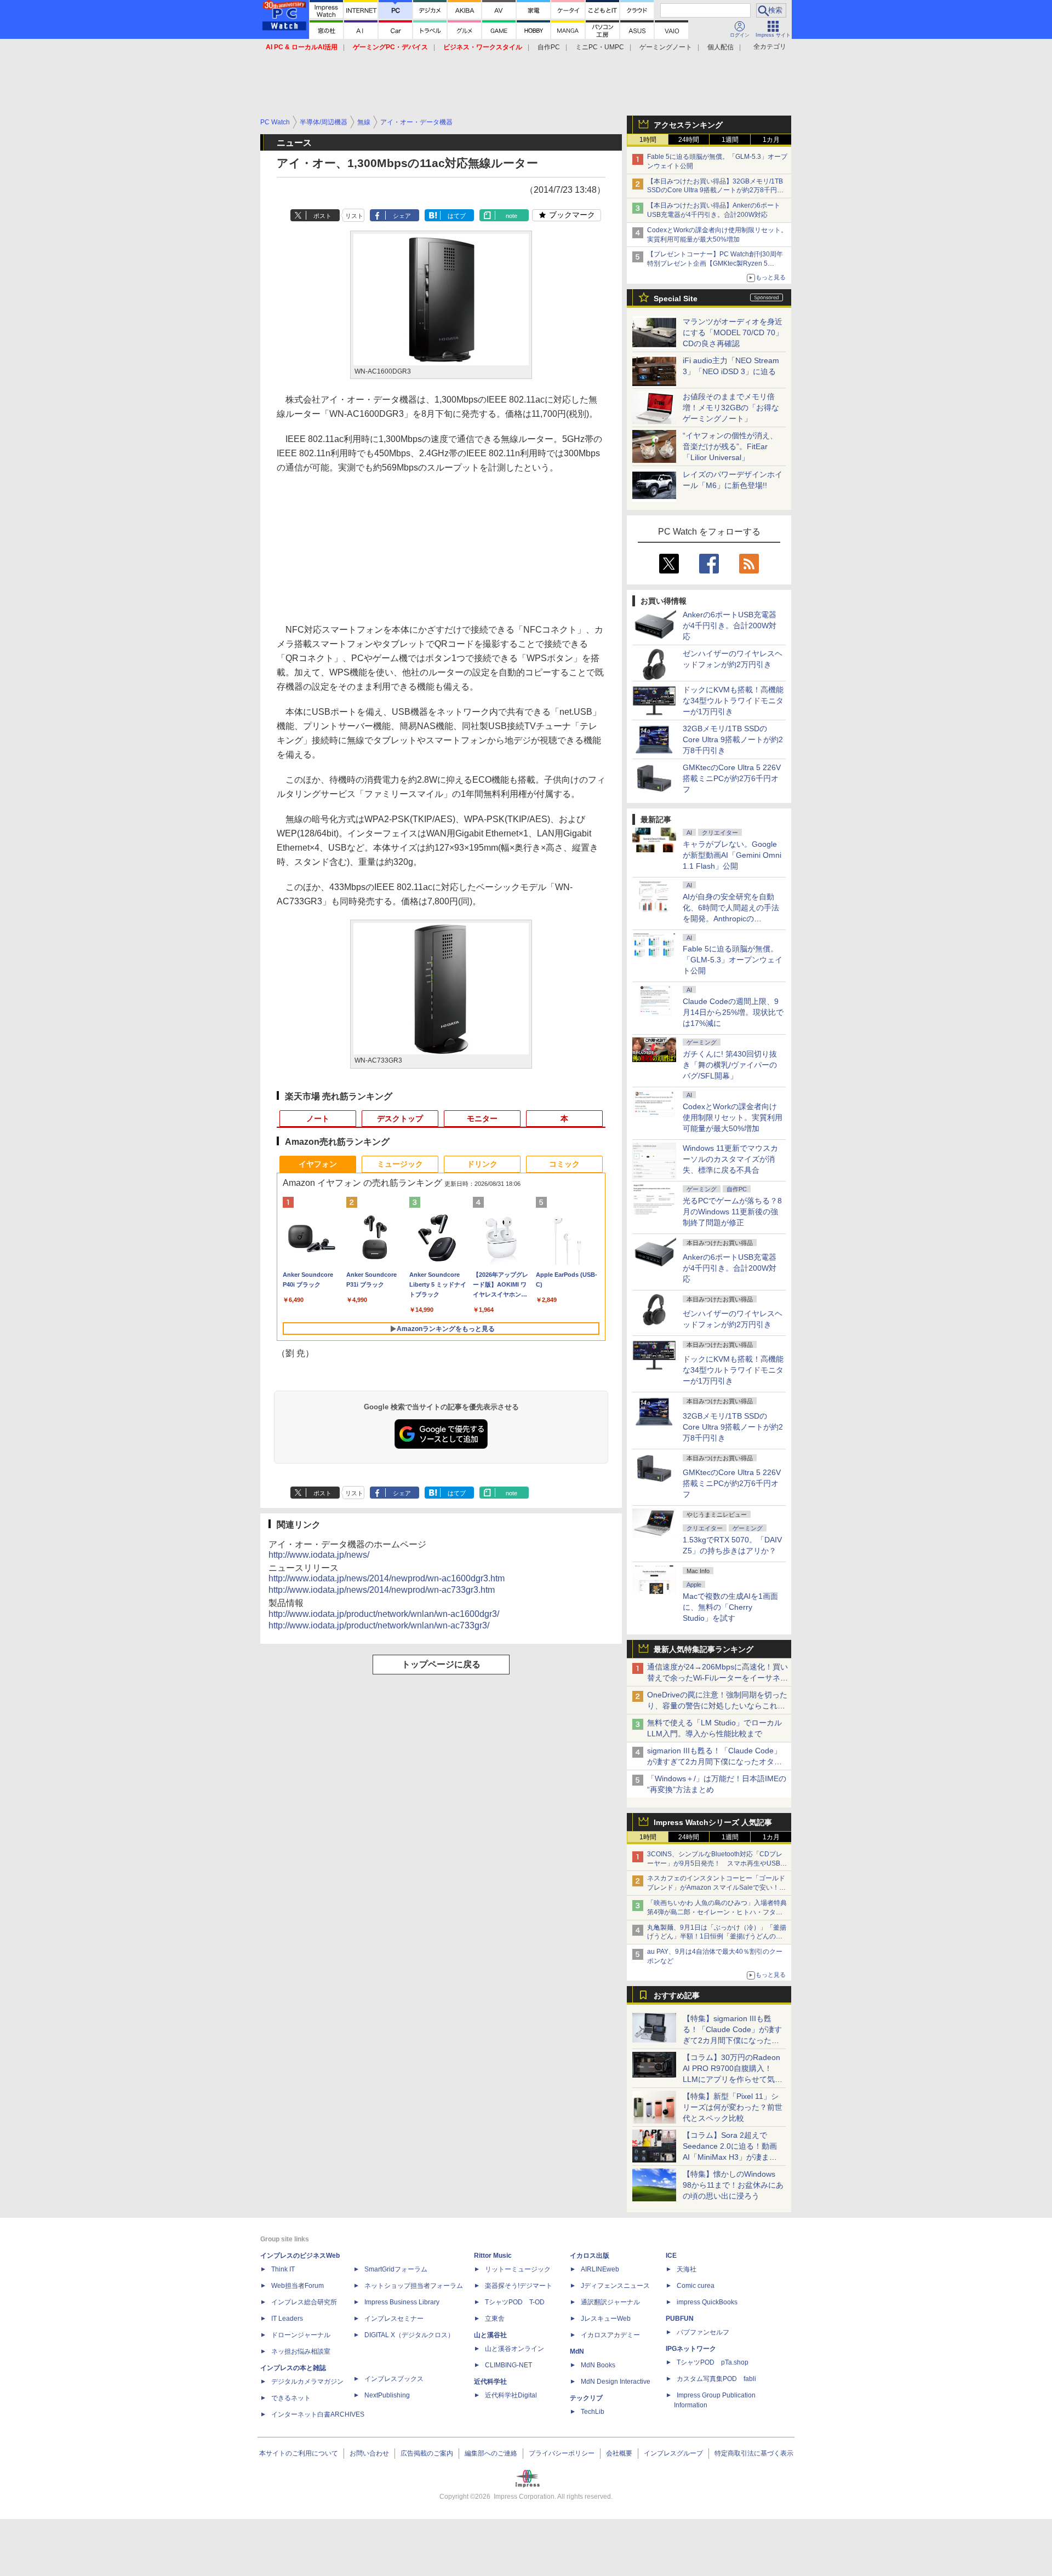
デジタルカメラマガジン (307, 2382)
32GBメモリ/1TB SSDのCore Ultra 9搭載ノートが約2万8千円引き (733, 739)
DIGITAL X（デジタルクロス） (409, 2335)
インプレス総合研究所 (304, 2302)
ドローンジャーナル (301, 2335)
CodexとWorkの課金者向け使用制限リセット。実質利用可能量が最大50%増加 (733, 1117)
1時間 (648, 140)
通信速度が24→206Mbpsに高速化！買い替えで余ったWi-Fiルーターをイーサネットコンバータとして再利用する (717, 1678)
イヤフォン (318, 1164)
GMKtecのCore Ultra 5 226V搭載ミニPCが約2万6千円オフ (732, 778)
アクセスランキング (688, 125)
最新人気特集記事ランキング (704, 1649)
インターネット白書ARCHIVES (318, 2414)
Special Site (676, 299)
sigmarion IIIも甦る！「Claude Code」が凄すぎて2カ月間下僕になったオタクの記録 (714, 1762)
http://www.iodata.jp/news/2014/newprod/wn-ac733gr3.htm (382, 1590)
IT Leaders (287, 2319)
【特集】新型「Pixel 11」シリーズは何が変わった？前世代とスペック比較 (733, 2107)
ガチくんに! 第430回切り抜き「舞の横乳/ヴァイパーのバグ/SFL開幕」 (730, 1065)
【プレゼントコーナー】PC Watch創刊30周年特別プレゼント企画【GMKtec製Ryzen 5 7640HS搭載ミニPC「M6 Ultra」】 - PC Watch (717, 263)
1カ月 (771, 140)
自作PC (549, 47)
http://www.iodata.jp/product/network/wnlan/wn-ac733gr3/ (379, 1625)
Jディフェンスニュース (615, 2286)
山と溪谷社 (490, 2335)
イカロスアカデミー (610, 2335)
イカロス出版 (590, 2256)
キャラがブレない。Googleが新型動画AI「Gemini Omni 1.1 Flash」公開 (732, 855)
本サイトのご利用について (299, 2453)
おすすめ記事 (677, 1995)
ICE (671, 2256)
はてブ (457, 216)
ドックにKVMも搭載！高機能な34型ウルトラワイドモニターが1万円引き (733, 701)
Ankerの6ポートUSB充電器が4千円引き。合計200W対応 (730, 626)
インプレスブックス (394, 2379)
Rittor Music (493, 2256)
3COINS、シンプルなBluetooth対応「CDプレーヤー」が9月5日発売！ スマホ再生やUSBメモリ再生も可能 (717, 1863)
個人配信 (721, 47)
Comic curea (696, 2286)
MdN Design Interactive (616, 2382)
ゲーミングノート (666, 47)
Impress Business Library (402, 2302)
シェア (402, 216)
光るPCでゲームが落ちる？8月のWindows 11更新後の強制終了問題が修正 (732, 1212)
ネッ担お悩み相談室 (301, 2351)
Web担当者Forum (298, 2286)
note (511, 216)
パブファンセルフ (703, 2332)
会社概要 (619, 2453)
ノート (318, 1118)
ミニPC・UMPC (600, 47)
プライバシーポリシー (562, 2453)
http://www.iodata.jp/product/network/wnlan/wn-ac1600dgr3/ (384, 1614)
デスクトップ (400, 1118)
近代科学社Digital (511, 2395)
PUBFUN (680, 2319)
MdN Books (598, 2365)
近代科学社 (490, 2382)
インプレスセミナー (394, 2319)
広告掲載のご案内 (427, 2453)
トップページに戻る (441, 1664)
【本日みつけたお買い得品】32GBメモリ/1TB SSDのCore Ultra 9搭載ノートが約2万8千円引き (715, 191)
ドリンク (482, 1164)
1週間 (730, 140)
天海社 (687, 2269)
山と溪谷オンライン (514, 2349)
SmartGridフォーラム (396, 2269)
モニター (482, 1118)
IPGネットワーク (691, 2349)
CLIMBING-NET (508, 2365)
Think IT (283, 2269)
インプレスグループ (673, 2453)
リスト (354, 216)
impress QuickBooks (707, 2302)
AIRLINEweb (600, 2269)
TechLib (593, 2412)
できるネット (291, 2398)
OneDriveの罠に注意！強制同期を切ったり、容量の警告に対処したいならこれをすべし (717, 1706)
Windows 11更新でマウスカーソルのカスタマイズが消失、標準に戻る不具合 (730, 1159)
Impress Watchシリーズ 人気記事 (713, 1822)
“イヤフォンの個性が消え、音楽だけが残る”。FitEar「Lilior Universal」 (730, 446)
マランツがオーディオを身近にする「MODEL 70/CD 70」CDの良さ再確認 (733, 332)
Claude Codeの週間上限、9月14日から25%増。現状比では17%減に (733, 1012)
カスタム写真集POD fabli (716, 2379)
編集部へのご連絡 (491, 2453)
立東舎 (495, 2319)
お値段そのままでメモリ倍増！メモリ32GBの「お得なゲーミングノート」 (731, 408)
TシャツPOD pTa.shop (713, 2362)
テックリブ (586, 2398)
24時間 (689, 140)
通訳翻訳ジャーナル (610, 2302)
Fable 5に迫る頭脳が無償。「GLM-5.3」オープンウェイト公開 (733, 960)
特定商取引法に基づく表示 (754, 2453)
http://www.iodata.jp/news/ (319, 1555)
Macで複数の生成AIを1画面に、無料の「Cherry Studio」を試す (730, 1607)
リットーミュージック (518, 2269)
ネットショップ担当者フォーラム (414, 2286)
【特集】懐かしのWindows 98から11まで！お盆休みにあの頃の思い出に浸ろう (733, 2185)
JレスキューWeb (606, 2319)
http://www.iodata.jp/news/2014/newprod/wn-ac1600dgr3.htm (387, 1578)
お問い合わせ (369, 2453)
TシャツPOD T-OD (515, 2302)
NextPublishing (387, 2395)
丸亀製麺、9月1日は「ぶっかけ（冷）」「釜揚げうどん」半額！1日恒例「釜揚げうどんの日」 (717, 1937)
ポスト (322, 216)
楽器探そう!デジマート (519, 2286)
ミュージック (400, 1164)
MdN (577, 2351)
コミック (564, 1164)
